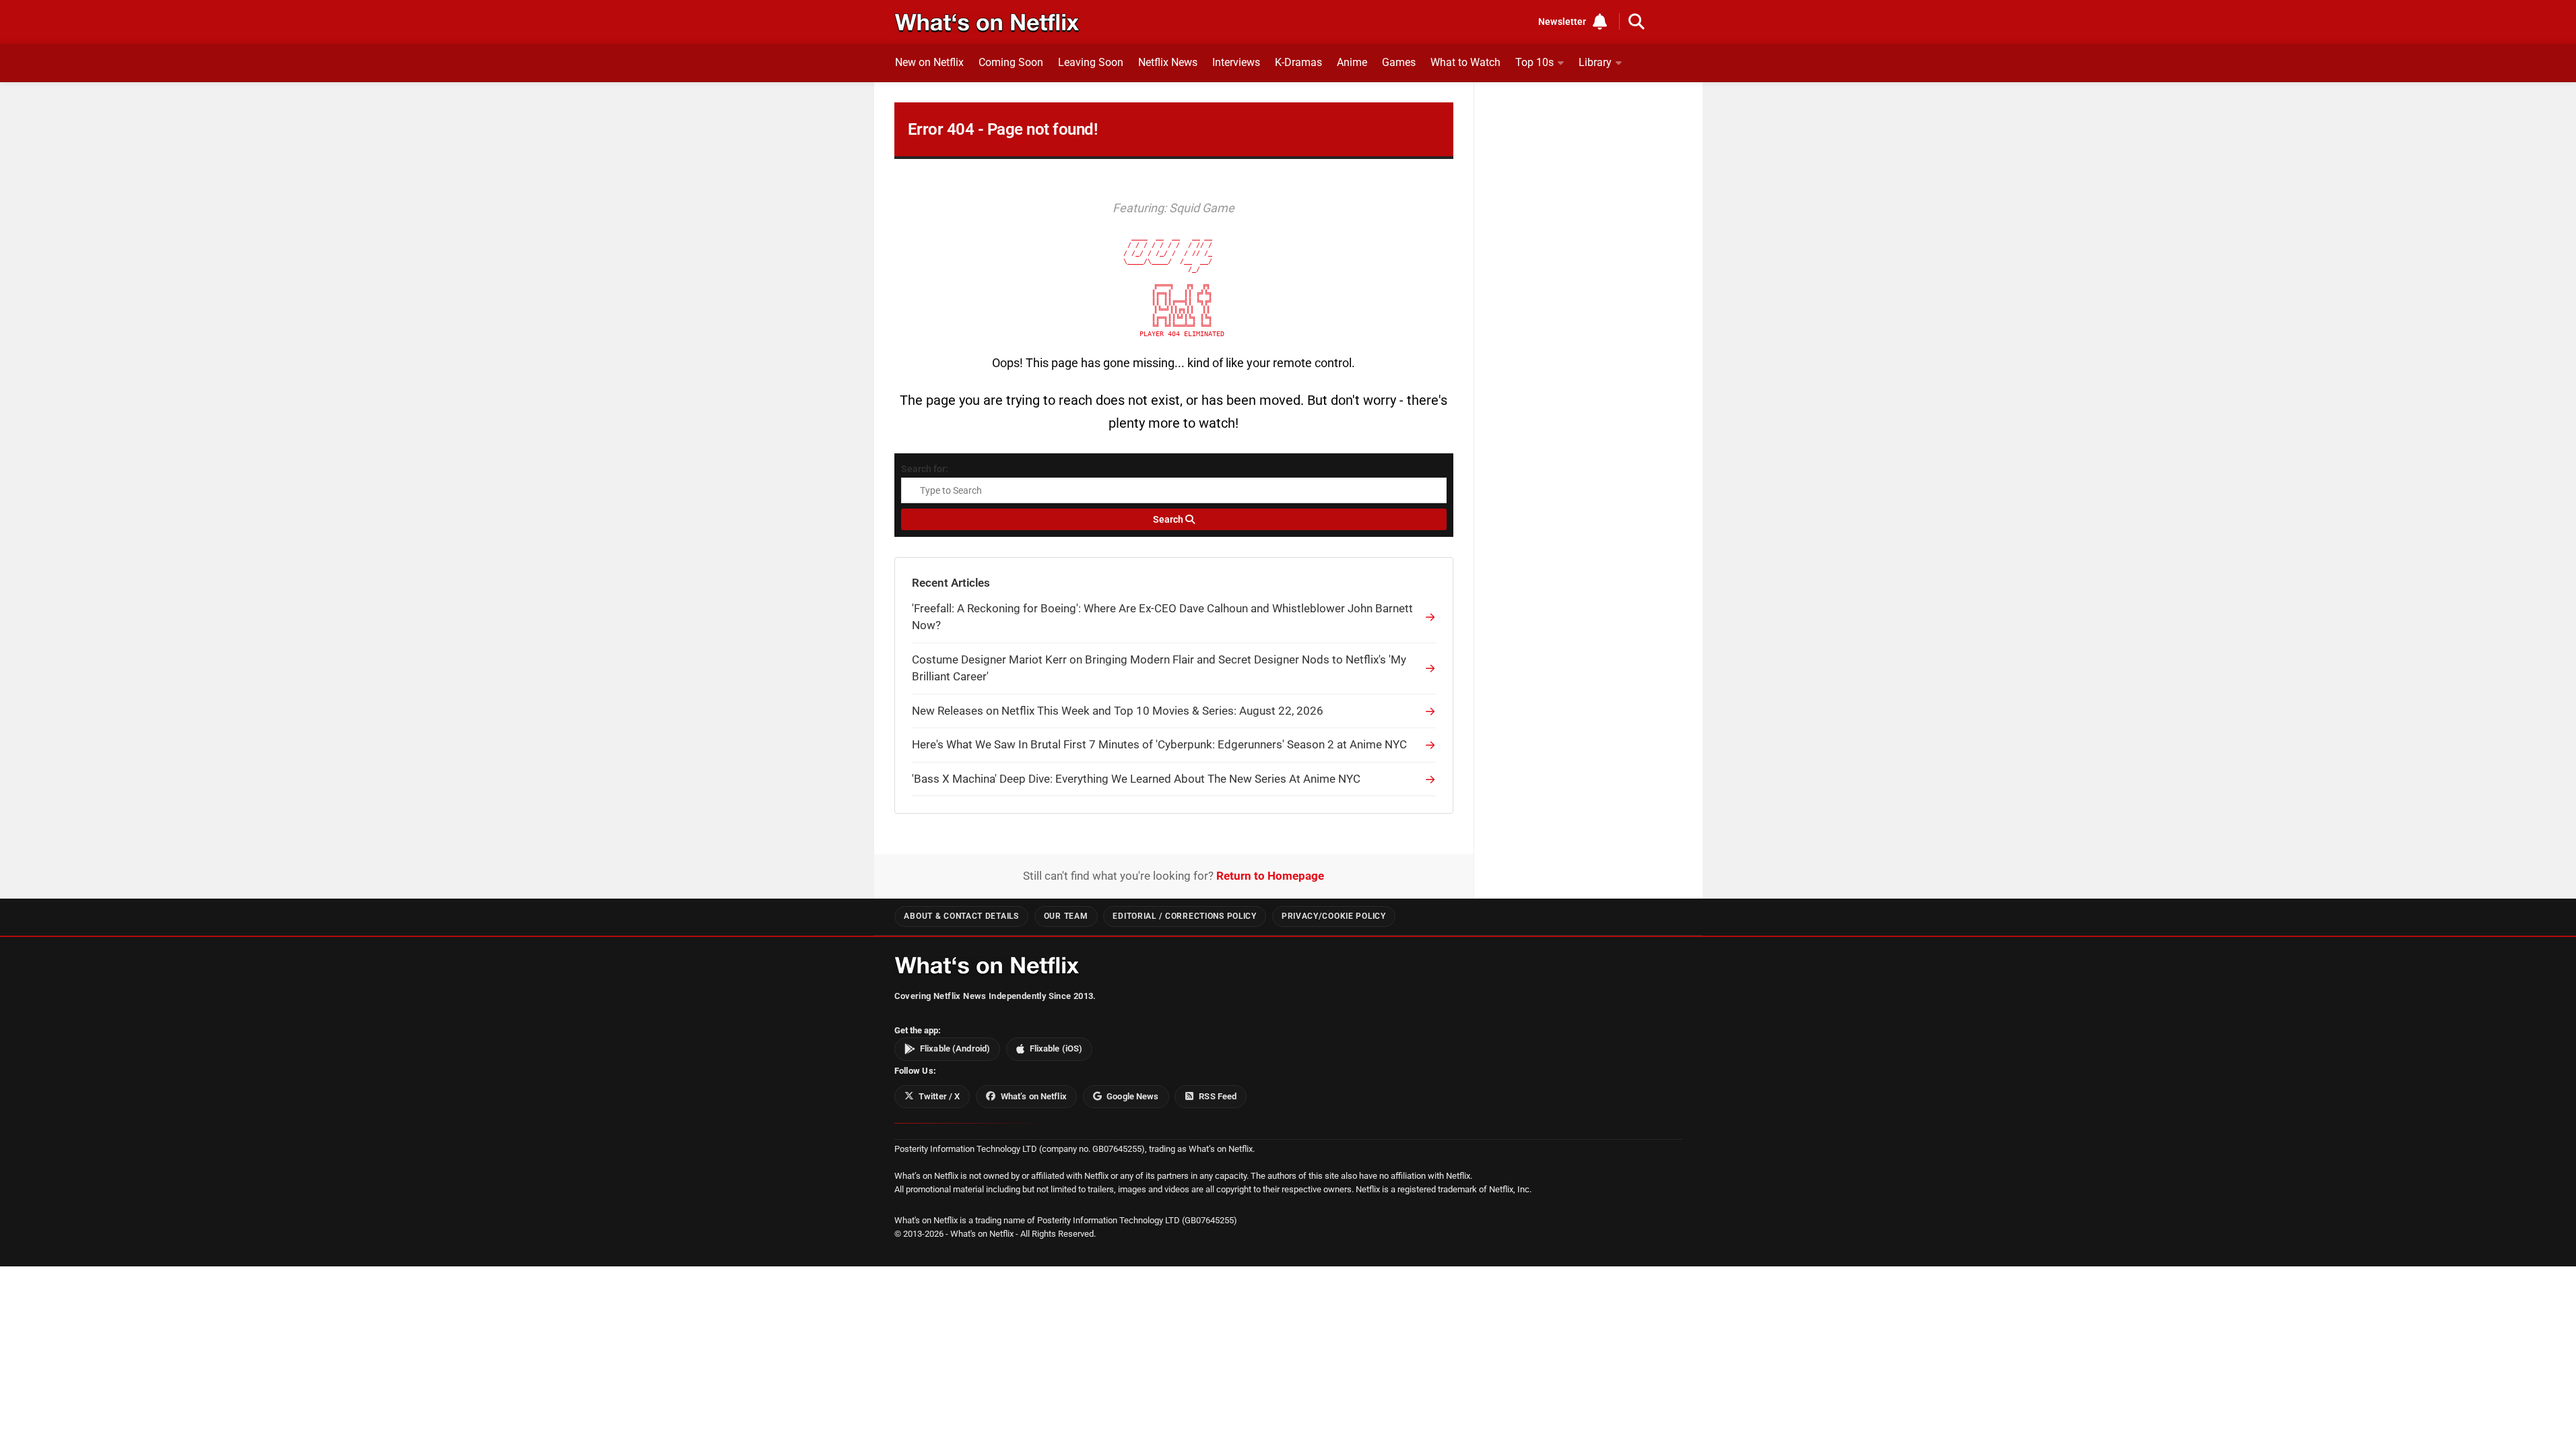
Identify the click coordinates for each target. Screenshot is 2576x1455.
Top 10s (1534, 62)
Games (1399, 62)
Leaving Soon (1091, 62)
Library (1595, 62)
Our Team (1066, 916)
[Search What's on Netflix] (1637, 22)
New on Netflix (929, 62)
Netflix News (1168, 62)
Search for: (925, 469)
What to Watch (1465, 62)
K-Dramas (1298, 62)
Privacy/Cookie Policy (1334, 916)
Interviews (1236, 62)
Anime (1352, 62)
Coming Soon (1011, 62)
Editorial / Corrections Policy (1184, 916)
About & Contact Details (961, 916)
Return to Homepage (1270, 876)
